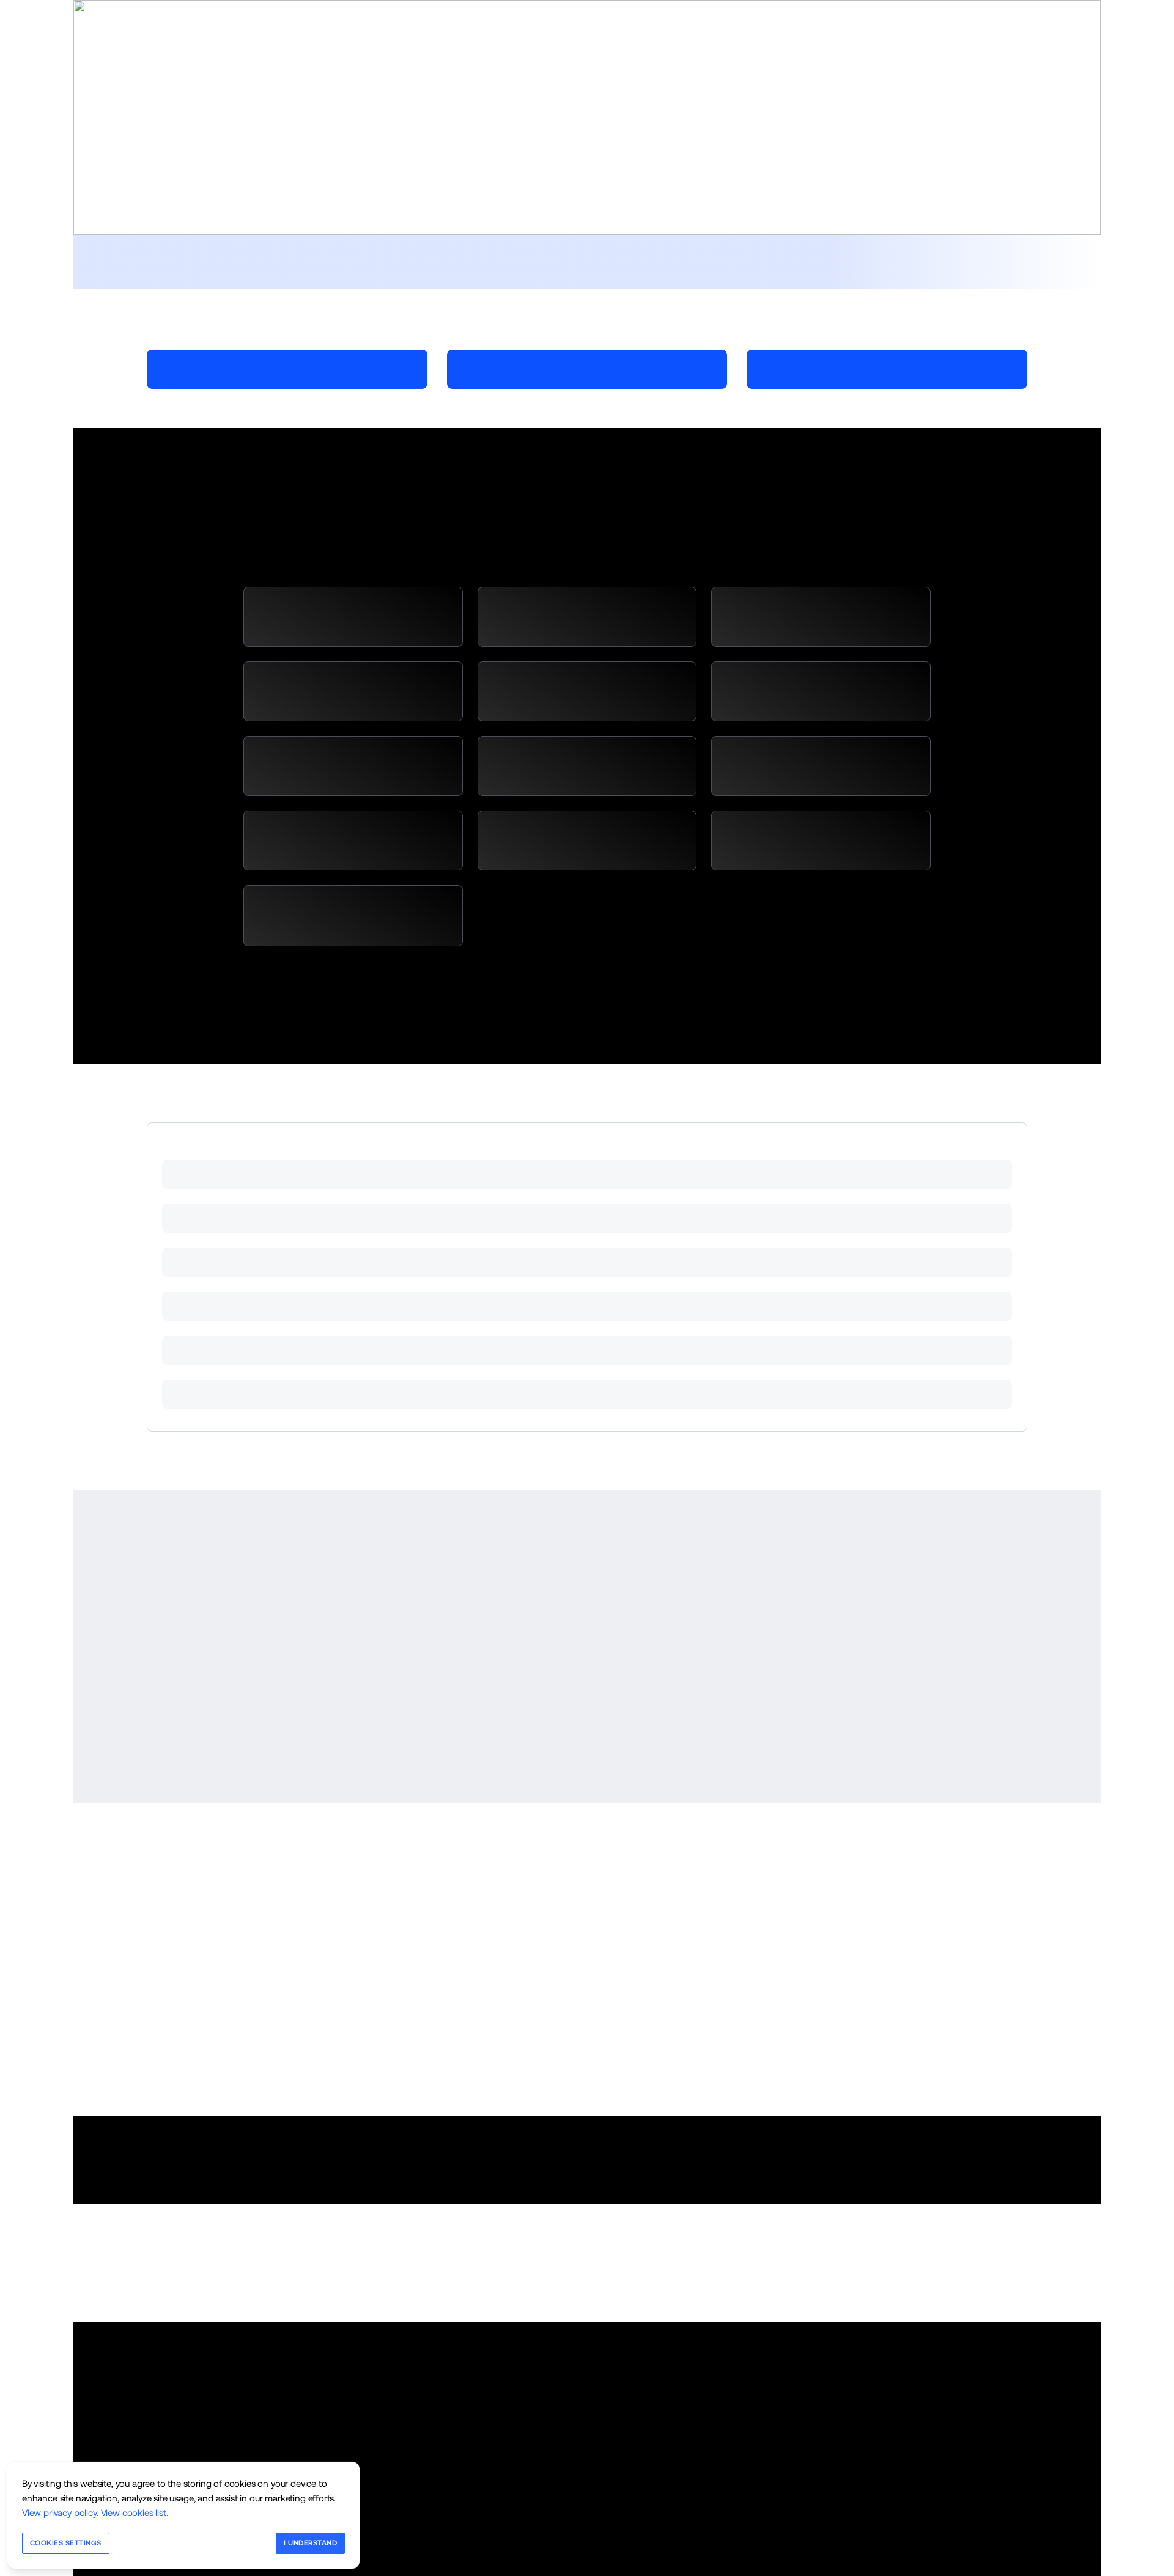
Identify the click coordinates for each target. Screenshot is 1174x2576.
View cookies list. (135, 2513)
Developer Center (924, 11)
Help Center (861, 11)
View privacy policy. (60, 2513)
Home (254, 112)
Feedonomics (244, 11)
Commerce (179, 11)
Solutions (297, 112)
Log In (976, 11)
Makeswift (310, 11)
